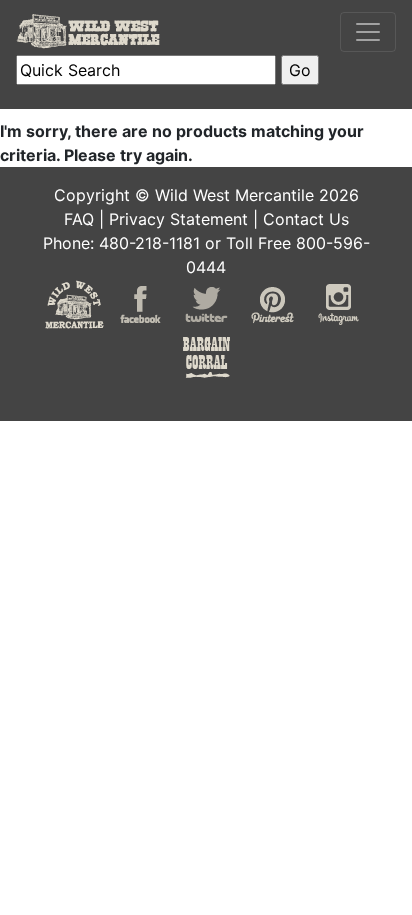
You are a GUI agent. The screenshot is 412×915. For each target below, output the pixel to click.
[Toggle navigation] (368, 32)
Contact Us (306, 219)
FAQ (79, 219)
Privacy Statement (178, 219)
